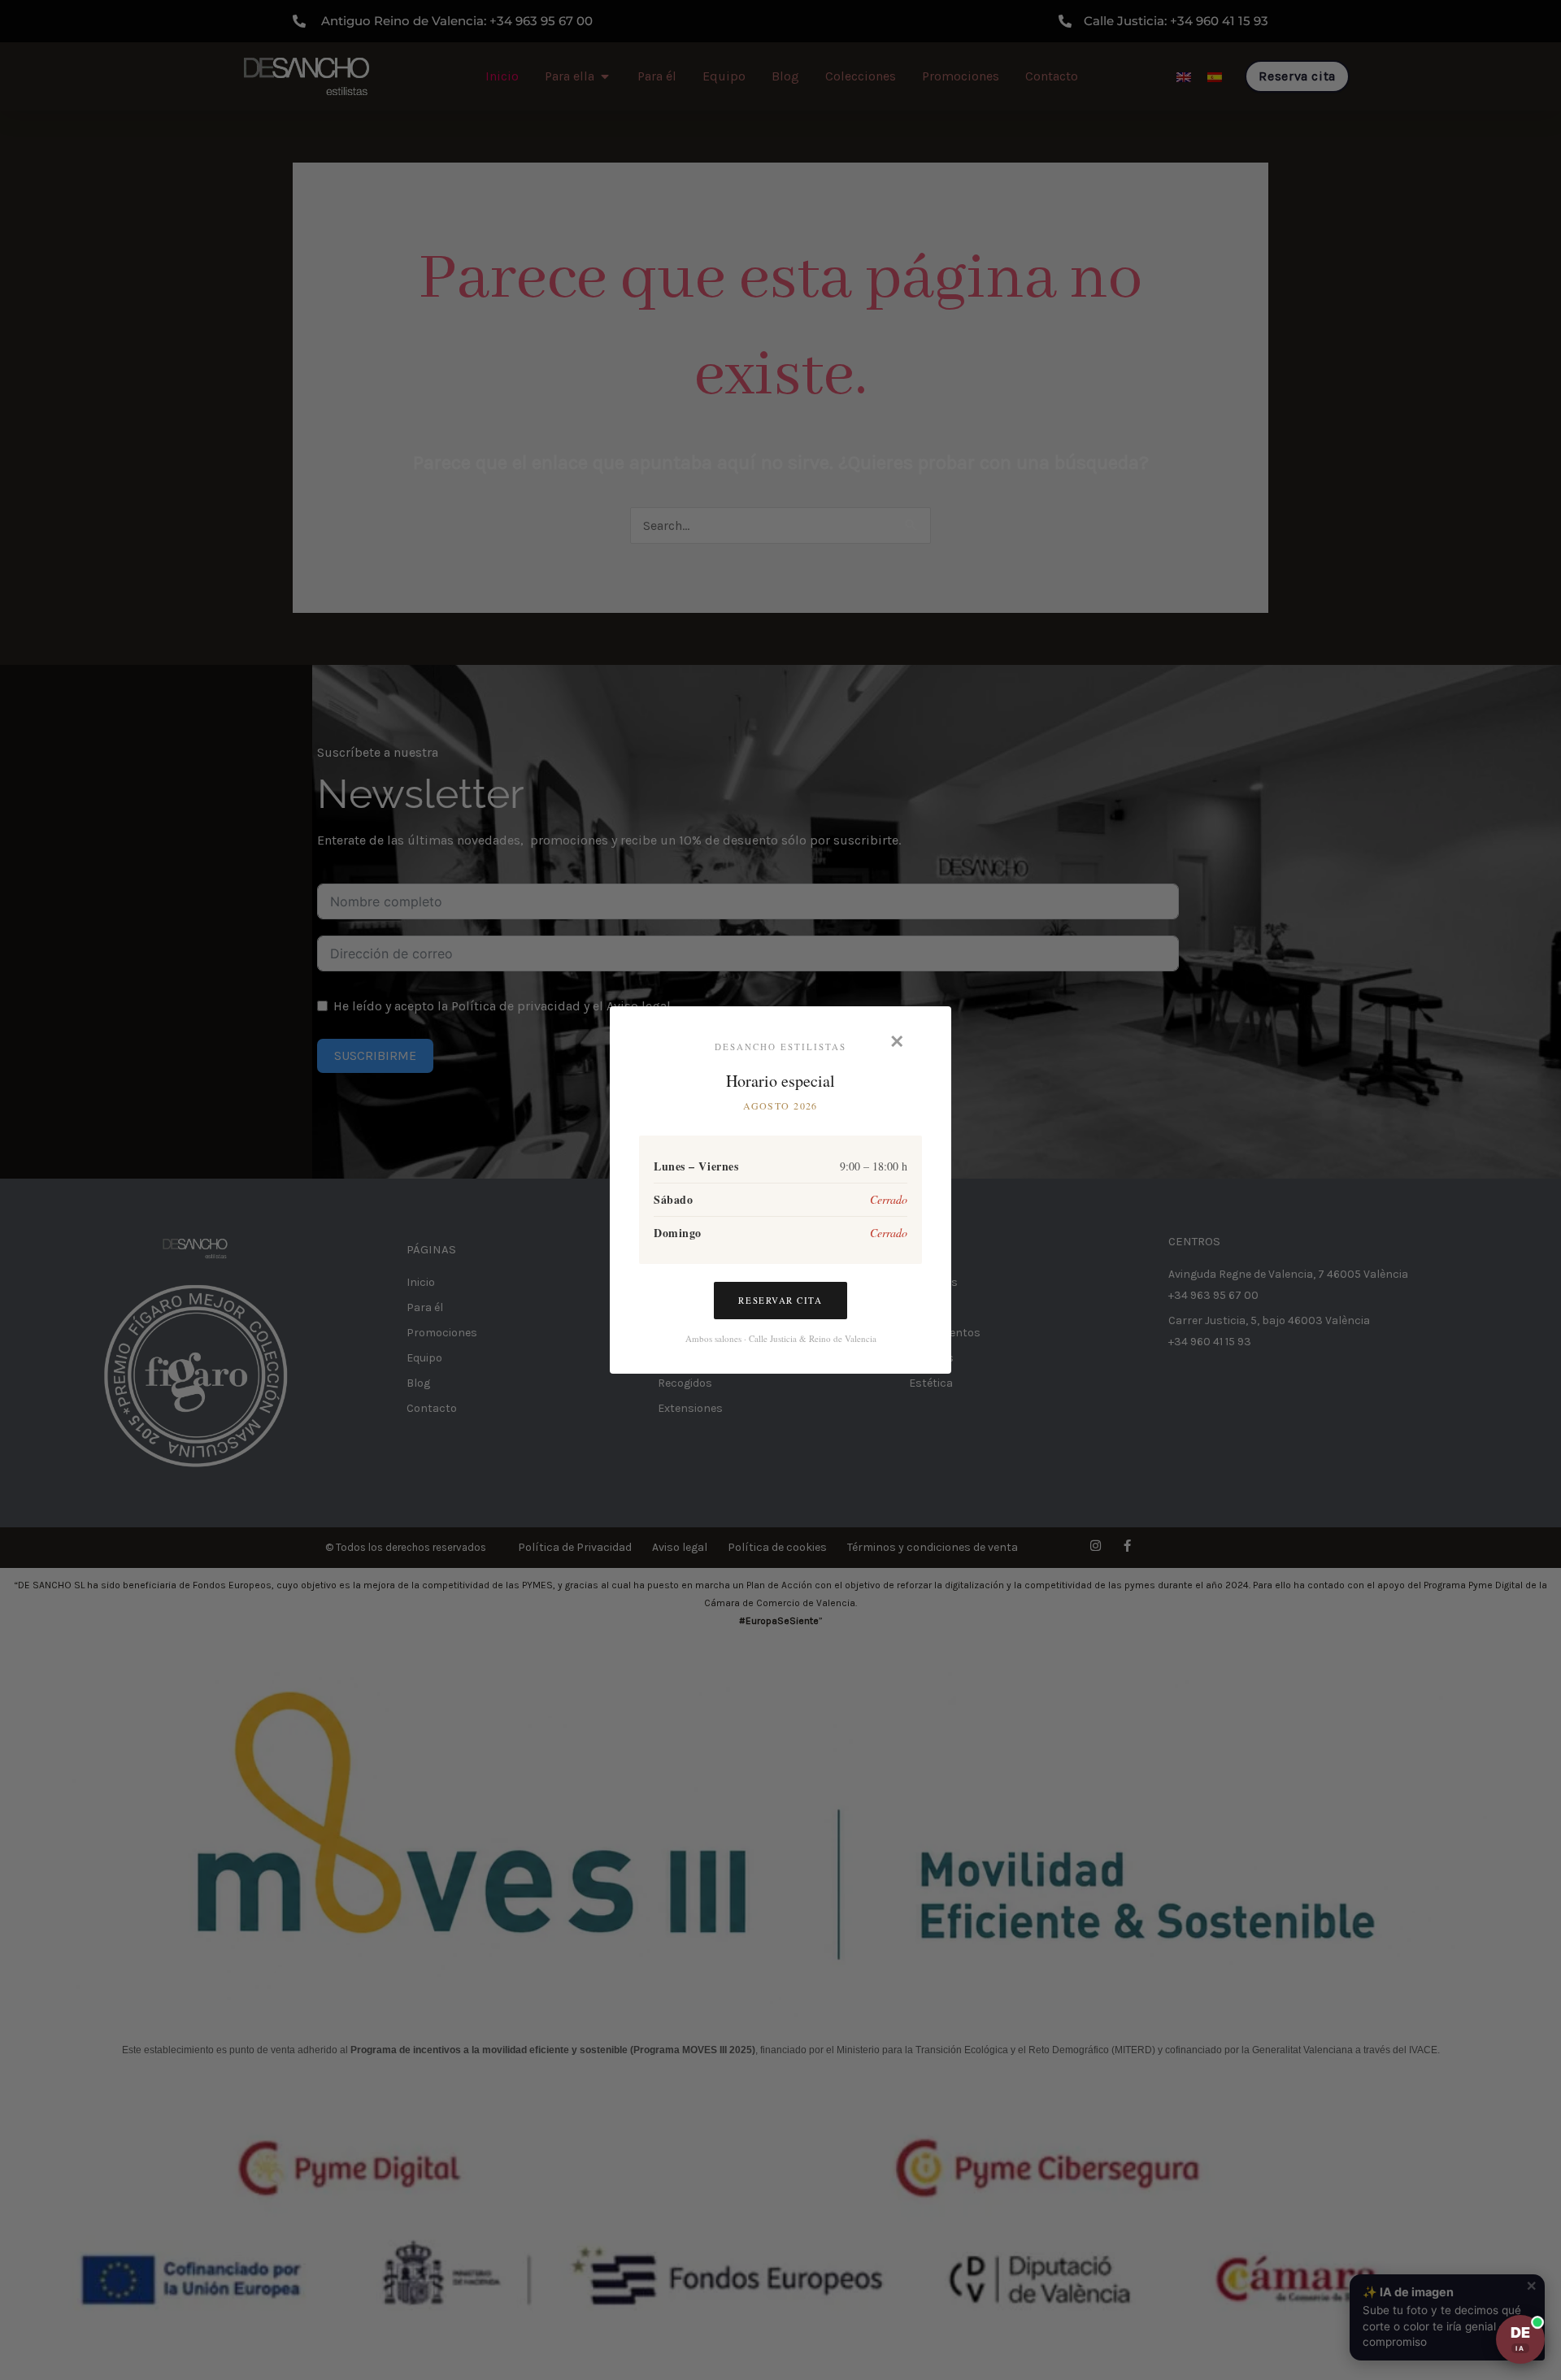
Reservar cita (780, 1300)
